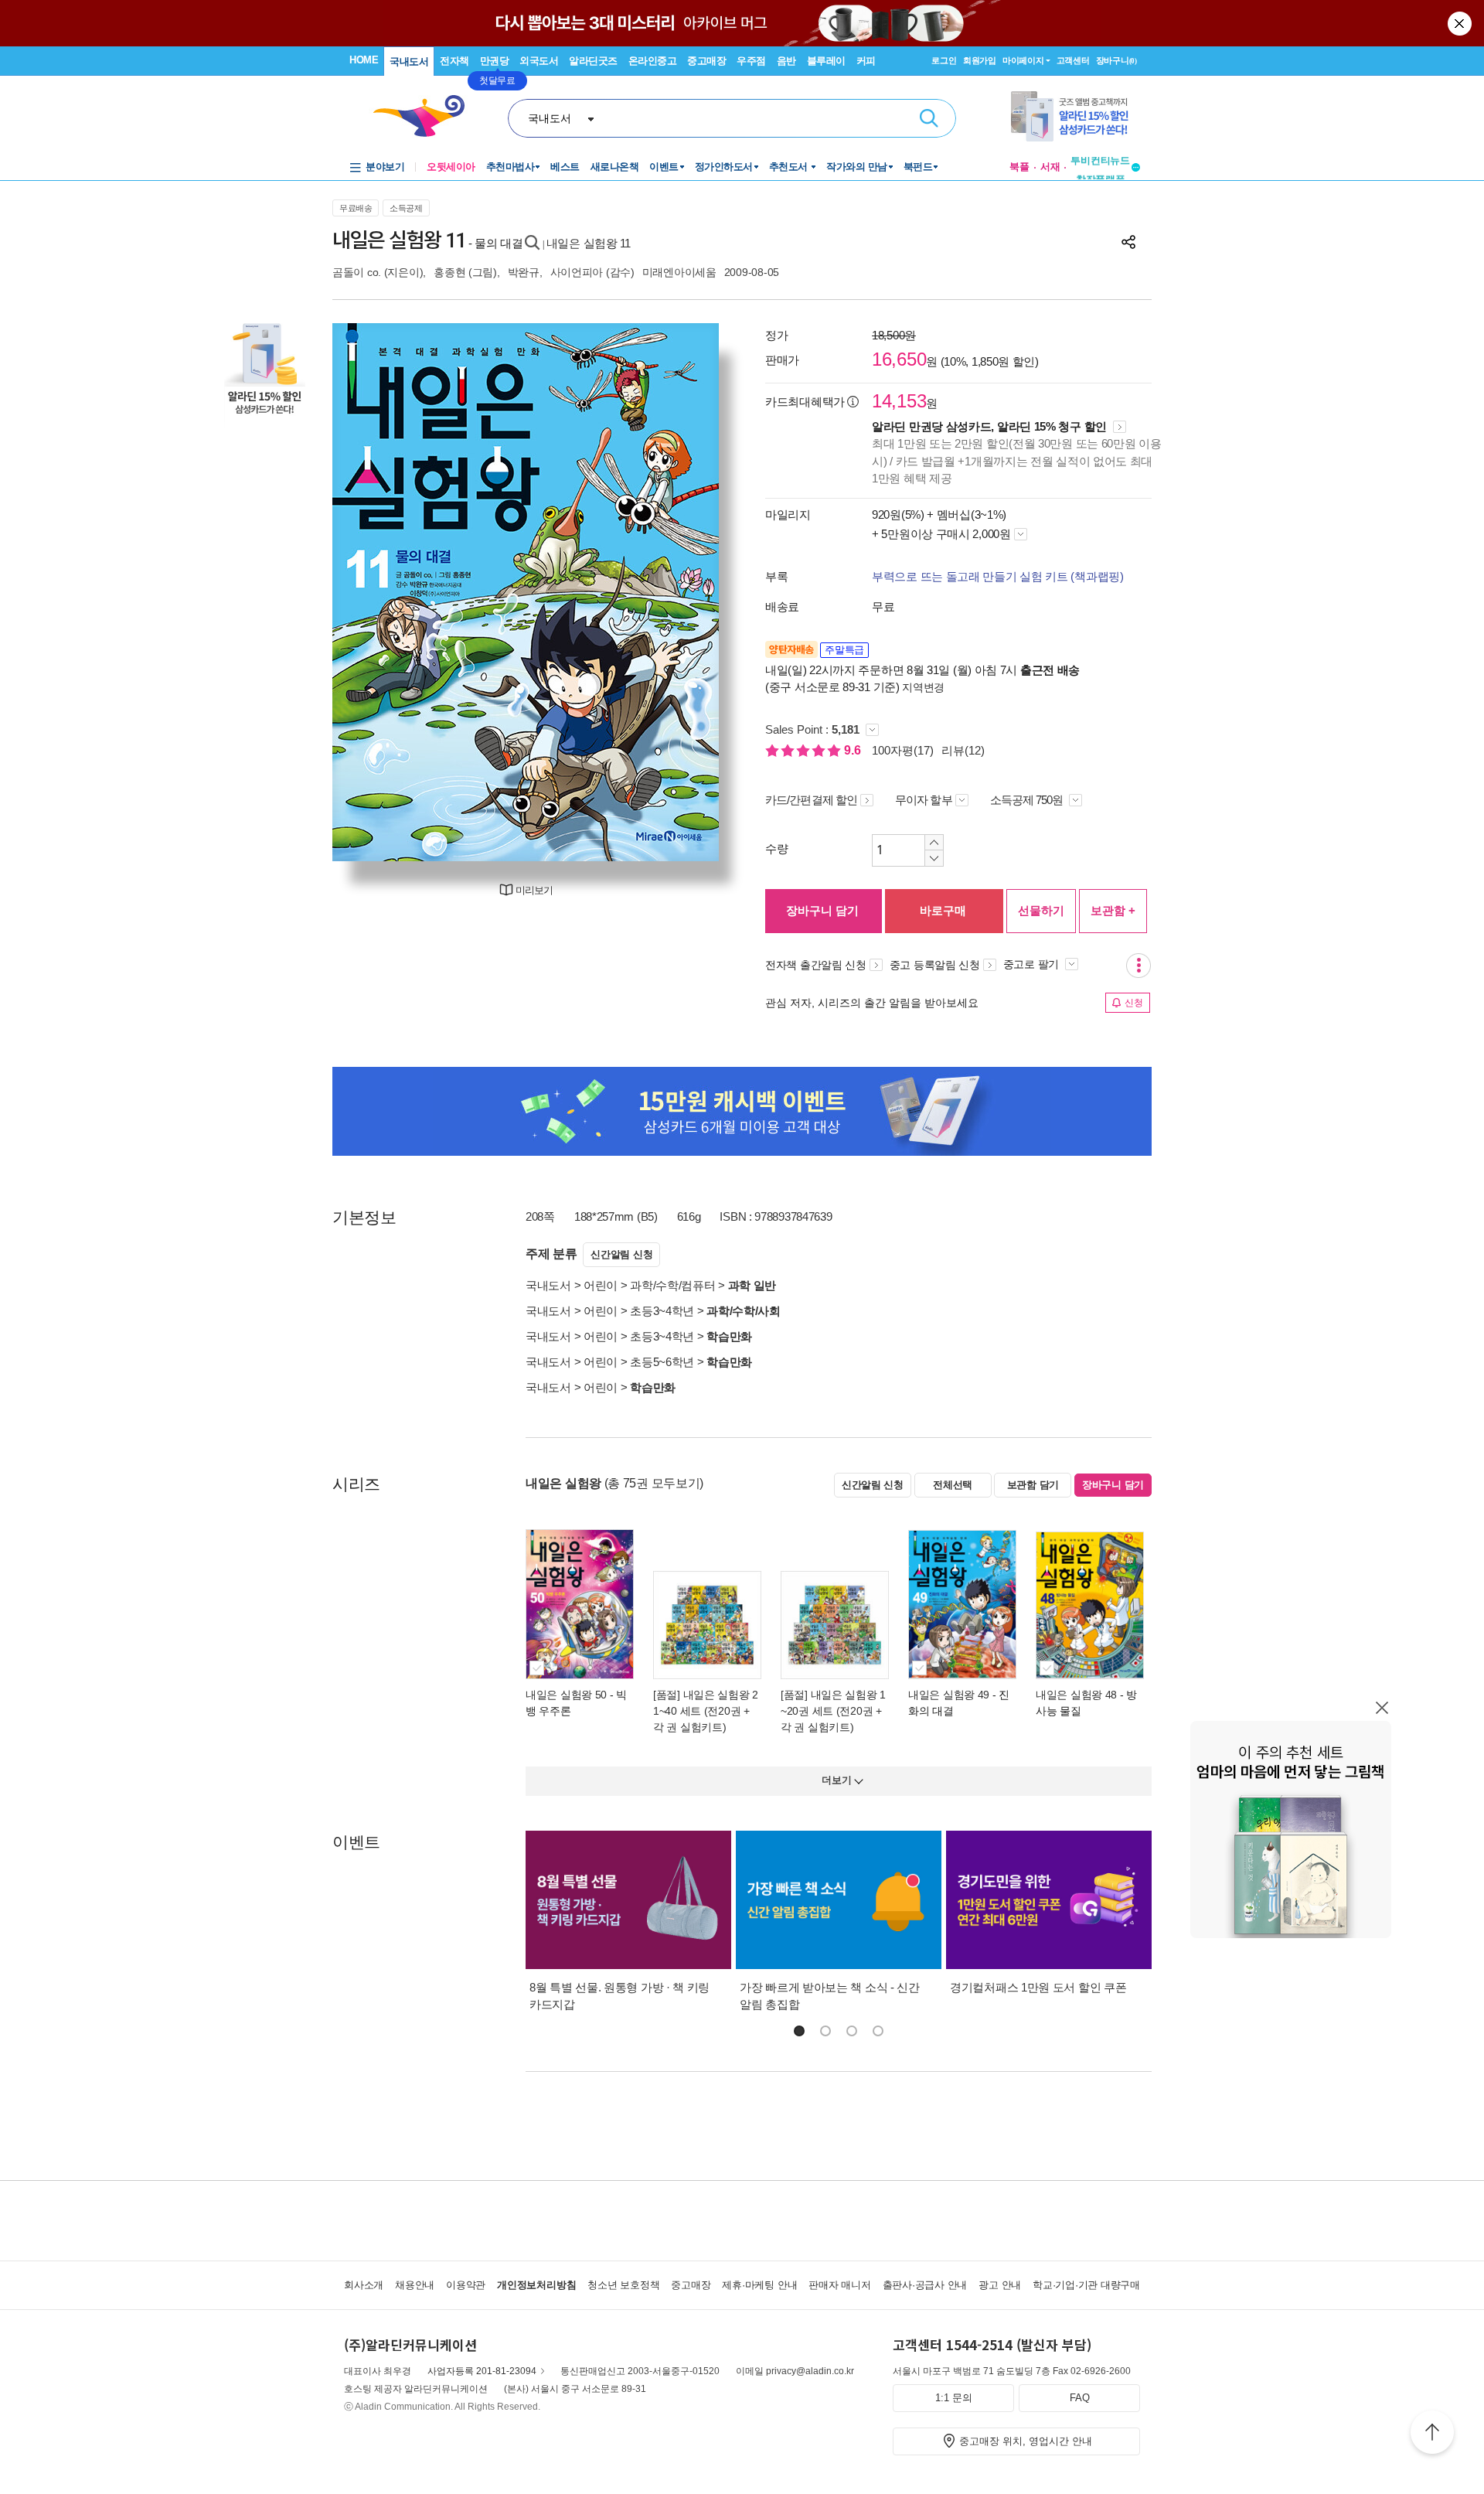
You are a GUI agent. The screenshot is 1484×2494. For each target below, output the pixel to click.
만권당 (495, 61)
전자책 (454, 61)
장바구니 (1116, 60)
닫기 (1461, 23)
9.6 (854, 750)
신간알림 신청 (621, 1254)
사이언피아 (577, 272)
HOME (364, 60)
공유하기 (1128, 242)
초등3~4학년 (662, 1311)
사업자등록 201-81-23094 (482, 2371)
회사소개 (364, 2285)
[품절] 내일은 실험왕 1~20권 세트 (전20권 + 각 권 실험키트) (833, 1711)
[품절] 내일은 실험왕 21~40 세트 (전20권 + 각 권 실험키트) (706, 1711)
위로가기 (1432, 2434)
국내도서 (409, 61)
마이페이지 (1023, 60)
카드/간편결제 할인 (811, 800)
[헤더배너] (1076, 116)
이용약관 (466, 2285)
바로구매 (943, 910)
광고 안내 (1000, 2285)
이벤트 (664, 167)
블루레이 (826, 61)
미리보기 (534, 890)
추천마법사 (511, 167)
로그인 (944, 60)
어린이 (601, 1285)
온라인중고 (653, 61)
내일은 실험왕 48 (1076, 1695)
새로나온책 (615, 167)
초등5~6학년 (662, 1362)
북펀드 (918, 167)
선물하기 (1041, 910)
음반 (786, 61)
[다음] (671, 592)
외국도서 (539, 61)
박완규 (524, 272)
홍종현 (449, 272)
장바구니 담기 (822, 910)
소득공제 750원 (1028, 800)
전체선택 (953, 1485)
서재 (1050, 167)
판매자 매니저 (839, 2285)
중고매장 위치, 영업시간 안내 (1026, 2441)
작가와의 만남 (857, 167)
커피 (866, 61)
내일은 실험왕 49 (949, 1695)
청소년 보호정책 (623, 2285)
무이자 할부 (924, 800)
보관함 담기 (1033, 1485)
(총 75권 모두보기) (654, 1483)
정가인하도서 (724, 167)
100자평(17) (903, 750)
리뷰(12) (963, 750)
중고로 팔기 (1033, 964)
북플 (1019, 167)
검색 (929, 118)
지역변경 (923, 687)
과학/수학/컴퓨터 (672, 1285)
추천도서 (790, 167)
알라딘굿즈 (593, 61)
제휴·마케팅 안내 (759, 2285)
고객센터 (1073, 60)
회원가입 (980, 60)
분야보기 (385, 167)
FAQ (1080, 2398)
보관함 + (1113, 910)
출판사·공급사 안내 (925, 2285)
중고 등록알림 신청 (935, 965)
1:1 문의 (954, 2398)
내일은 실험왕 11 (589, 243)
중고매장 (706, 61)
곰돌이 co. (357, 272)
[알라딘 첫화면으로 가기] (426, 116)
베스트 (565, 167)
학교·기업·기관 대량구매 (1086, 2285)
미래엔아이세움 (679, 272)
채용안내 (415, 2285)
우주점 (751, 61)
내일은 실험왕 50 (566, 1695)
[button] (799, 2031)
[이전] (381, 592)
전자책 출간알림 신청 (816, 965)
